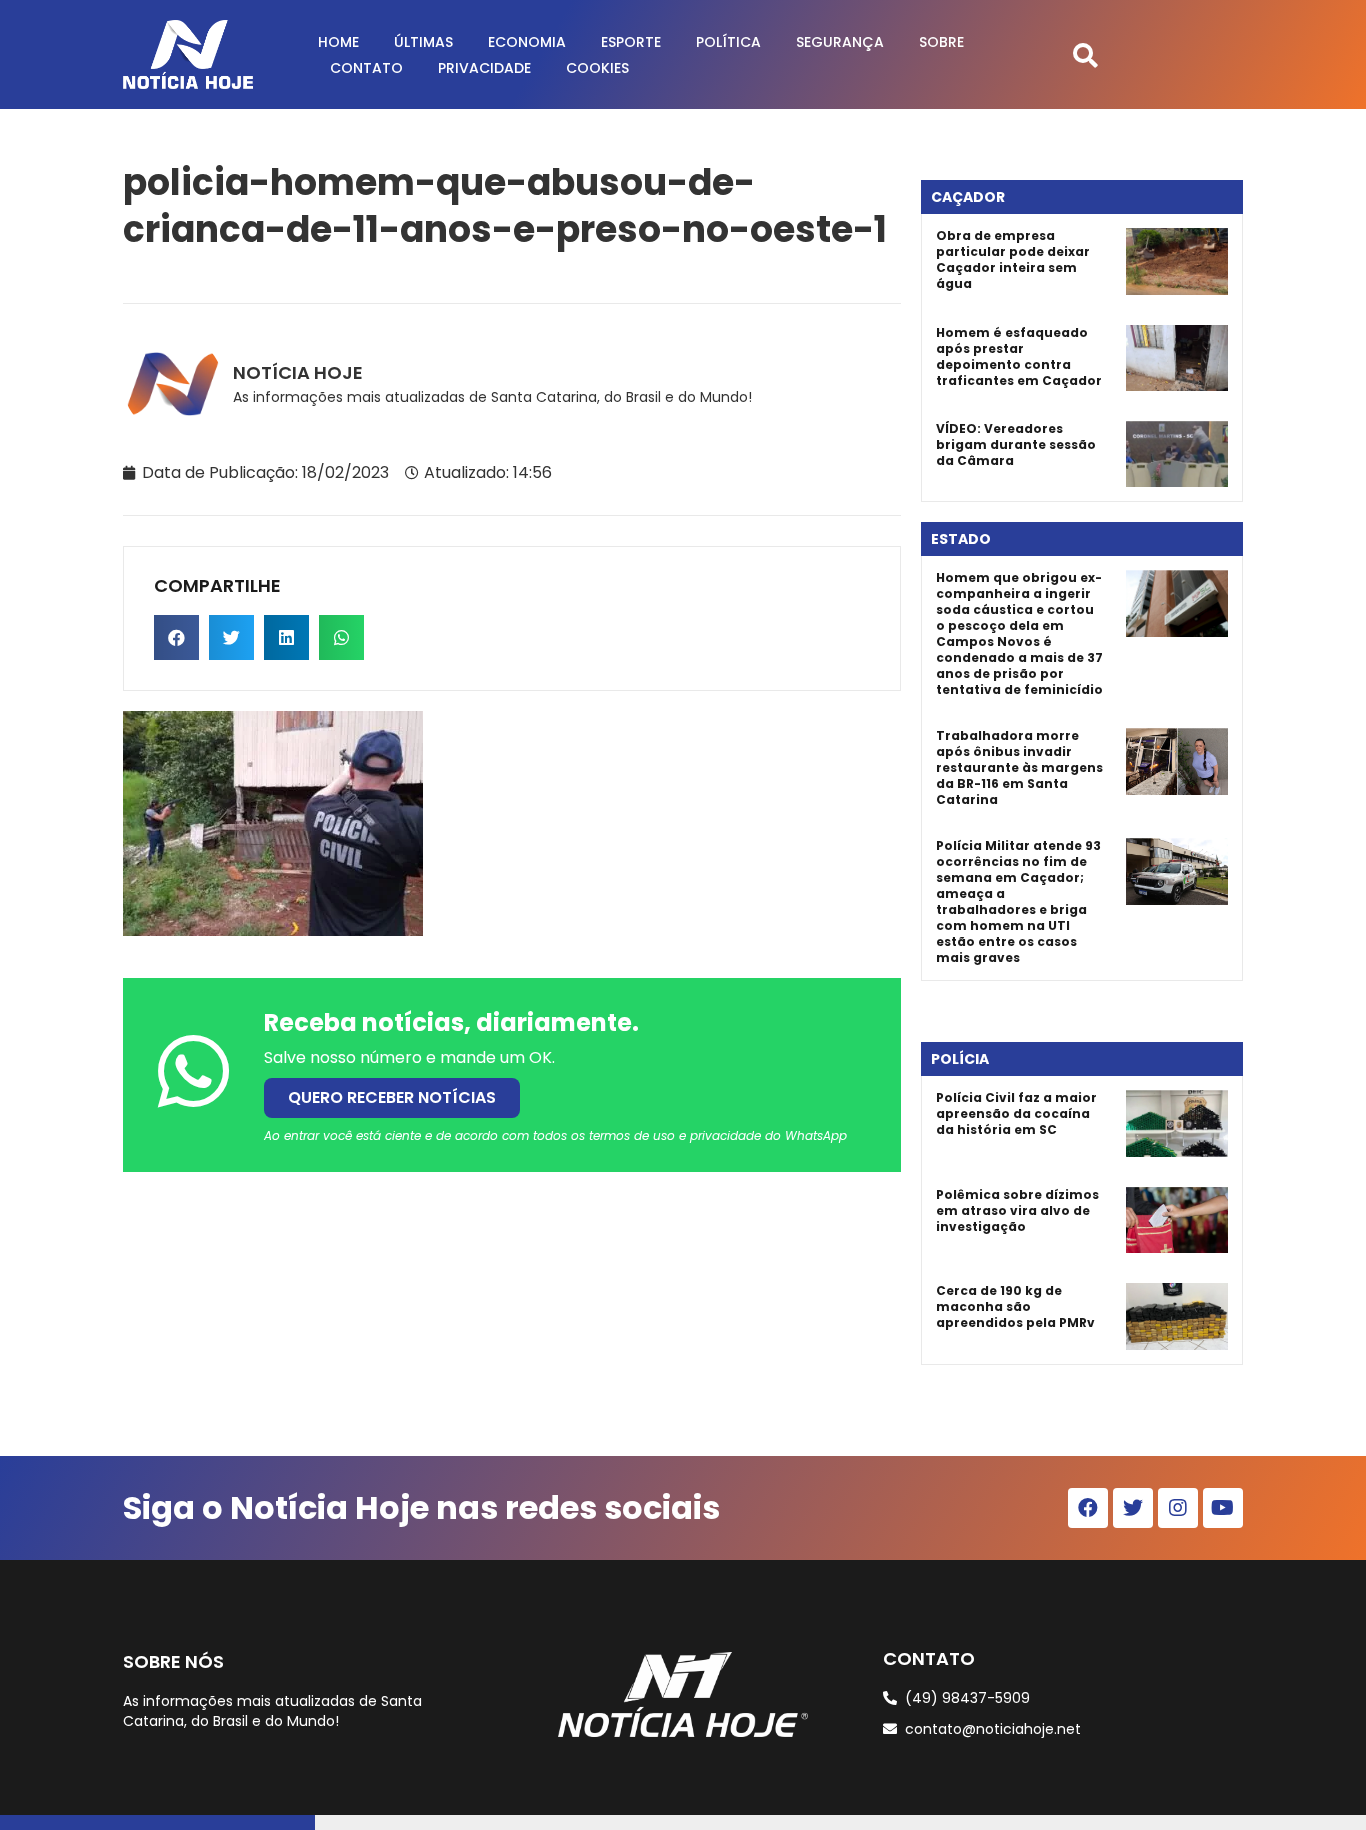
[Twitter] (1133, 1508)
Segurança (840, 42)
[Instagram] (1178, 1508)
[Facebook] (1088, 1508)
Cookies (597, 68)
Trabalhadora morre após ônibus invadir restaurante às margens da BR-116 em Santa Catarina (1019, 767)
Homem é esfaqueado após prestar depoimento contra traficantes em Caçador (1019, 356)
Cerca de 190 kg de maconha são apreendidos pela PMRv (1015, 1306)
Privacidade (484, 68)
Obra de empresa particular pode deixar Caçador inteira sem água (1013, 259)
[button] (1085, 54)
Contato (366, 68)
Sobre (941, 42)
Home (338, 42)
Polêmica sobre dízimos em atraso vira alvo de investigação (1017, 1210)
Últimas (423, 42)
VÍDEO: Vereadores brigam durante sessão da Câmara (1016, 444)
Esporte (631, 42)
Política (728, 42)
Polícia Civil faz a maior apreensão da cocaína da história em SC (1016, 1113)
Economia (527, 42)
